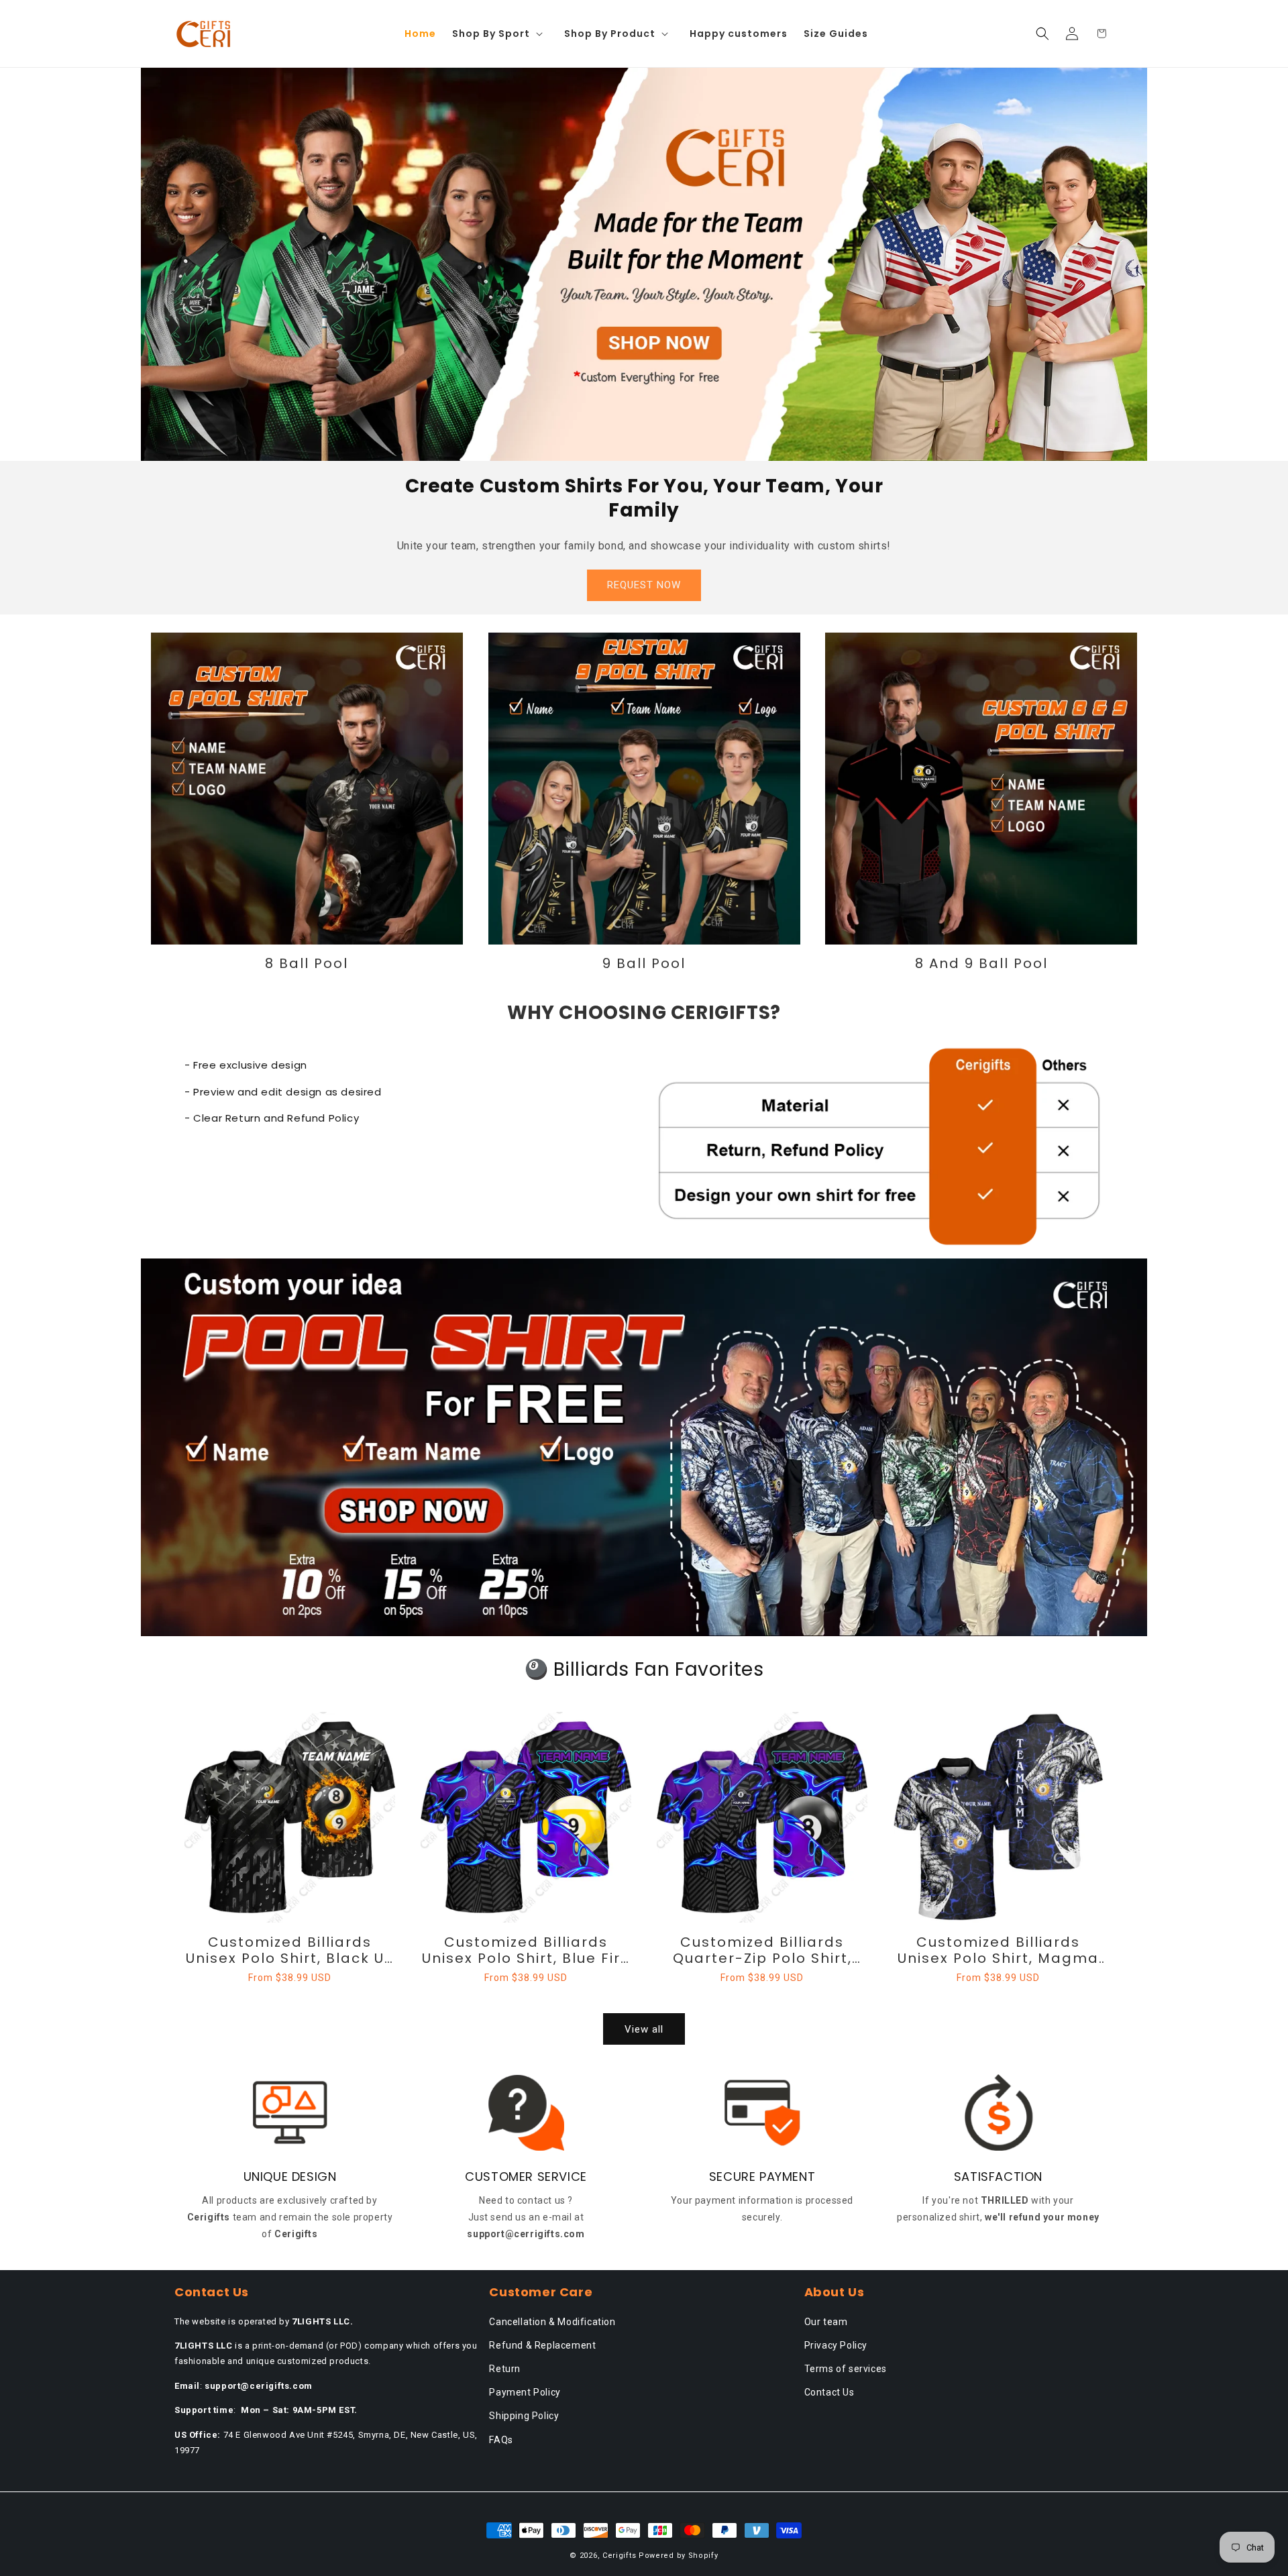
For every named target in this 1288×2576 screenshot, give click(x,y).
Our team (826, 2322)
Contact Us (829, 2392)
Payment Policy (525, 2392)
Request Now (644, 585)
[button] (500, 34)
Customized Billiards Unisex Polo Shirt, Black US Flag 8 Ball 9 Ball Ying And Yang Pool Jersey (290, 1950)
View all (644, 2029)
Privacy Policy (836, 2345)
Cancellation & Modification (552, 2322)
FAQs (501, 2440)
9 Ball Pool (644, 963)
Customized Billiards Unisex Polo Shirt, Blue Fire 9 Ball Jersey (526, 1950)
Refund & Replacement (542, 2345)
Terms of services (846, 2369)
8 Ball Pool (307, 963)
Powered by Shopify (679, 2556)
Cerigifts (619, 2556)
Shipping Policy (524, 2416)
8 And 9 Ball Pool (981, 963)
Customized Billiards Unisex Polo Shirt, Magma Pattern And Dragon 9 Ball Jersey (998, 1950)
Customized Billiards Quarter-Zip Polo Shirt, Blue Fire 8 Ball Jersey (762, 1950)
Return (505, 2369)
